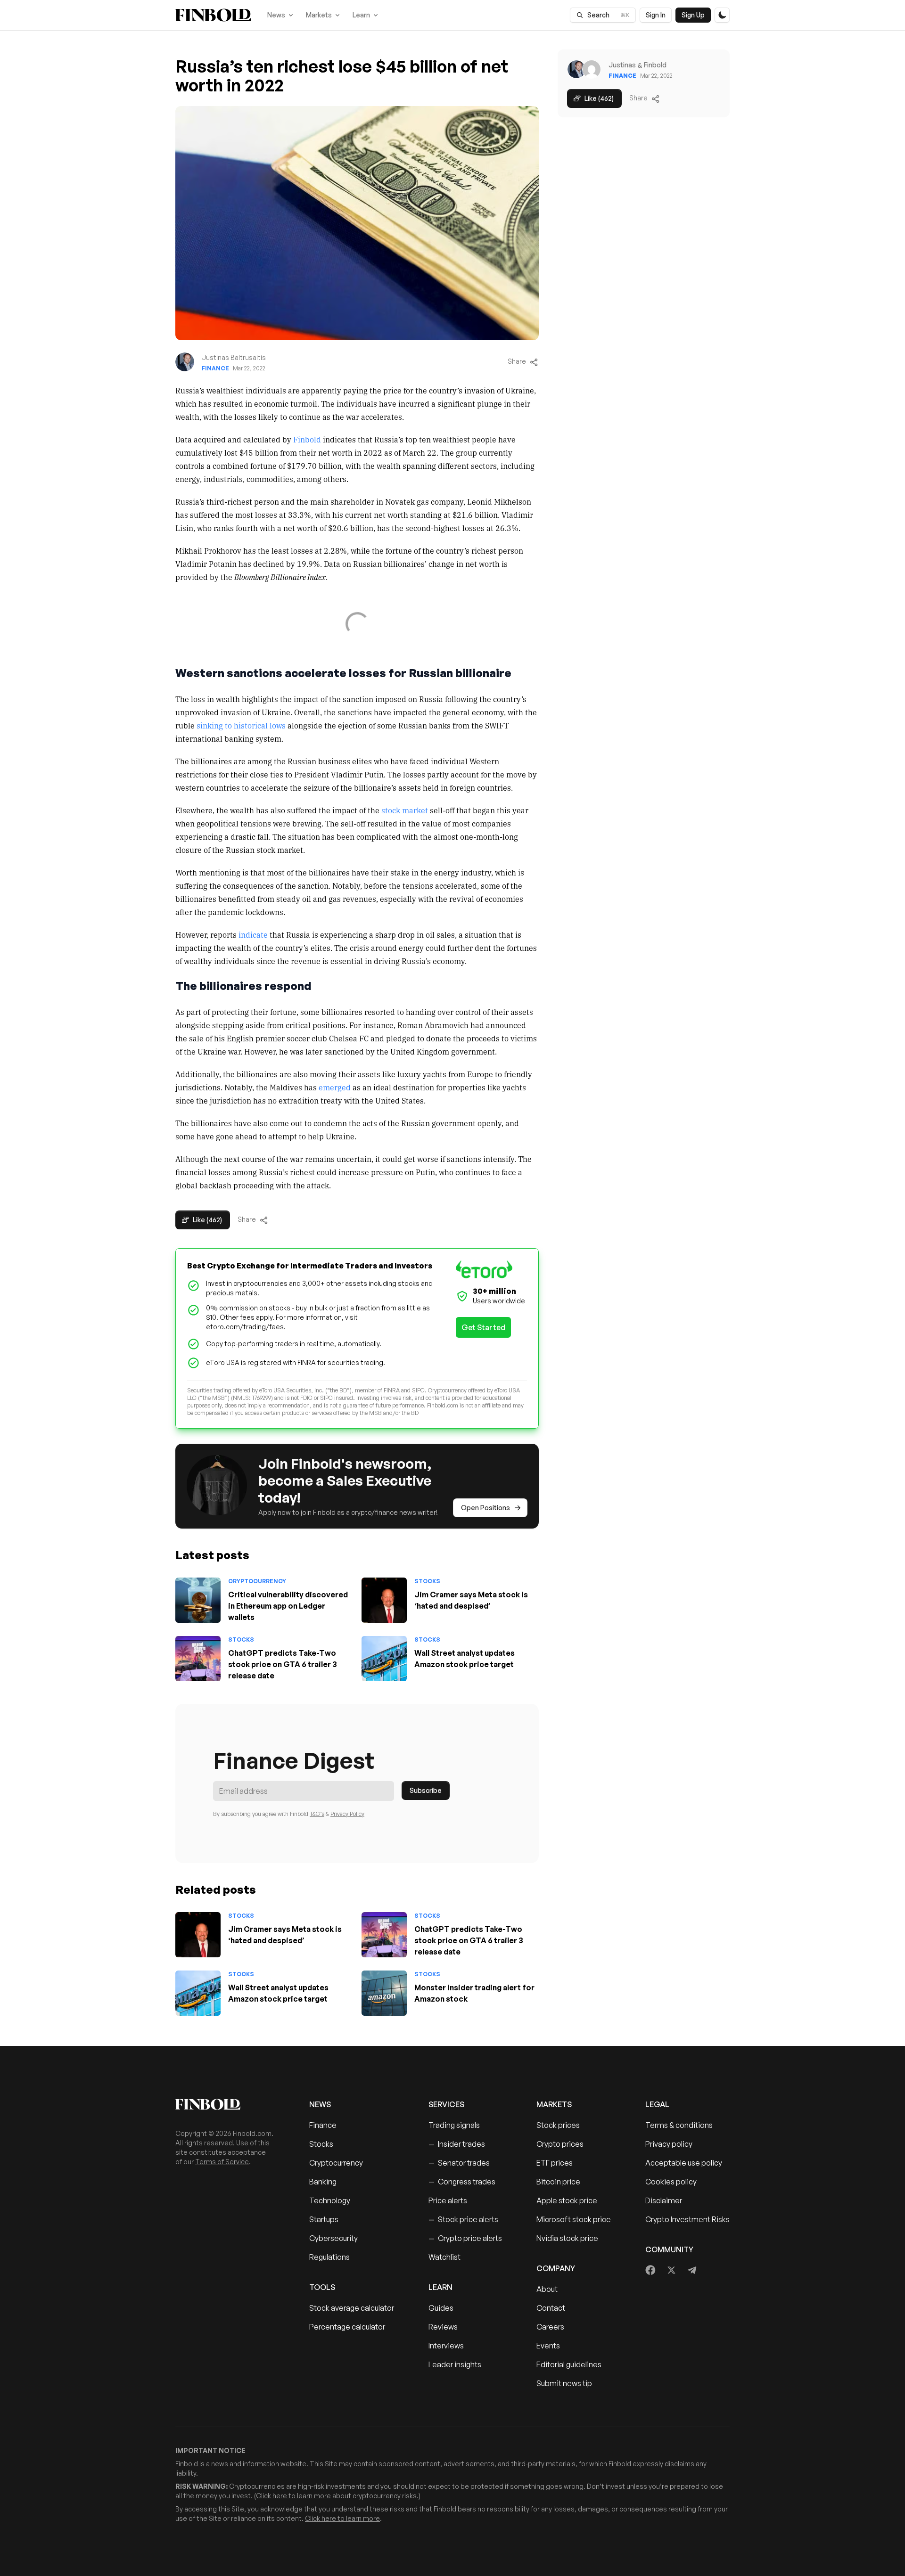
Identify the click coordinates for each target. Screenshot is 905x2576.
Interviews (446, 2346)
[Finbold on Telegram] (692, 2270)
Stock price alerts (463, 2219)
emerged (335, 1087)
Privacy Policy (347, 1814)
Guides (441, 2308)
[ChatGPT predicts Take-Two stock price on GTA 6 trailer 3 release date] (198, 1659)
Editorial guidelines (569, 2364)
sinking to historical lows (241, 725)
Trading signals (454, 2125)
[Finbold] (213, 15)
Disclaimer (664, 2200)
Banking (323, 2182)
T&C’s (317, 1814)
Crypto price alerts (465, 2238)
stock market (405, 810)
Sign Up (693, 15)
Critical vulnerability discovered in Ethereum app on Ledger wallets (288, 1606)
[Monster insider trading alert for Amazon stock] (384, 1993)
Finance (215, 368)
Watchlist (444, 2257)
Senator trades (459, 2163)
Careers (550, 2327)
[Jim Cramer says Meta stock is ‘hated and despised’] (384, 1600)
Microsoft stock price (574, 2219)
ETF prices (555, 2163)
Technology (330, 2200)
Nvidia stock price (567, 2238)
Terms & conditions (679, 2125)
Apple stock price (567, 2200)
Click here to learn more (293, 2496)
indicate (253, 934)
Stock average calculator (352, 2308)
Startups (324, 2219)
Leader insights (455, 2364)
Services (446, 2104)
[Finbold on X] (671, 2270)
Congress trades (462, 2182)
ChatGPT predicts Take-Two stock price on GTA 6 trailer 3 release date (283, 1664)
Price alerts (448, 2200)
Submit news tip (564, 2383)
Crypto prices (560, 2144)
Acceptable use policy (684, 2163)
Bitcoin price (558, 2182)
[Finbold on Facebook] (651, 2270)
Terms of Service (222, 2162)
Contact (551, 2308)
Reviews (443, 2327)
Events (548, 2346)
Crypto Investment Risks (687, 2219)
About (547, 2289)
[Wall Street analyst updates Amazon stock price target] (384, 1659)
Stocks (427, 1581)
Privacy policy (669, 2144)
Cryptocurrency (257, 1581)
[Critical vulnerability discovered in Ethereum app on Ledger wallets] (198, 1600)
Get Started (483, 1327)
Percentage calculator (347, 2327)
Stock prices (558, 2125)
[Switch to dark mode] (722, 15)
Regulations (329, 2257)
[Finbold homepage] (227, 2104)
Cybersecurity (333, 2238)
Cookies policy (671, 2182)
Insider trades (457, 2144)
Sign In (656, 15)
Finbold (307, 439)
